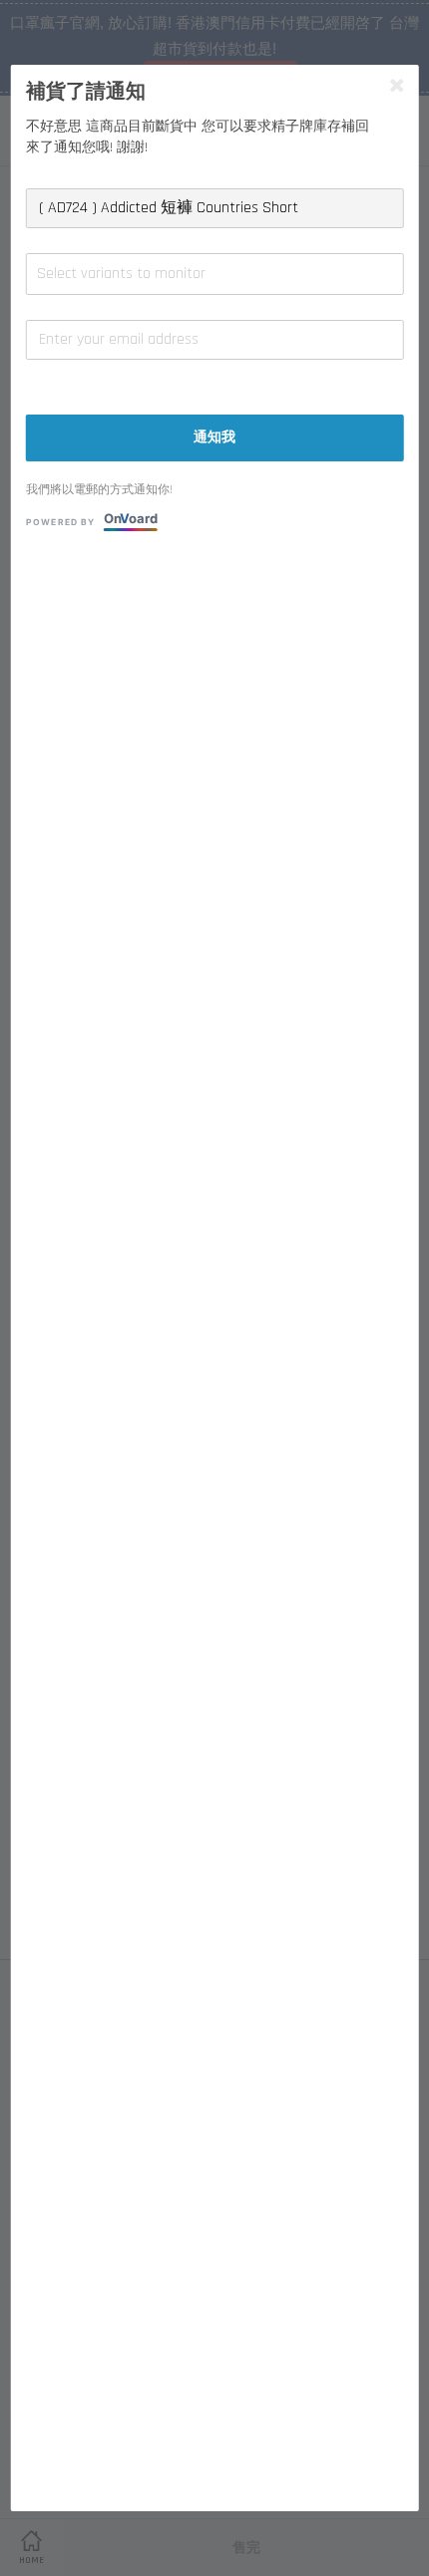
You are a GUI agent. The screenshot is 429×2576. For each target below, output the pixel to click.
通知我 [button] (214, 437)
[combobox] (215, 274)
